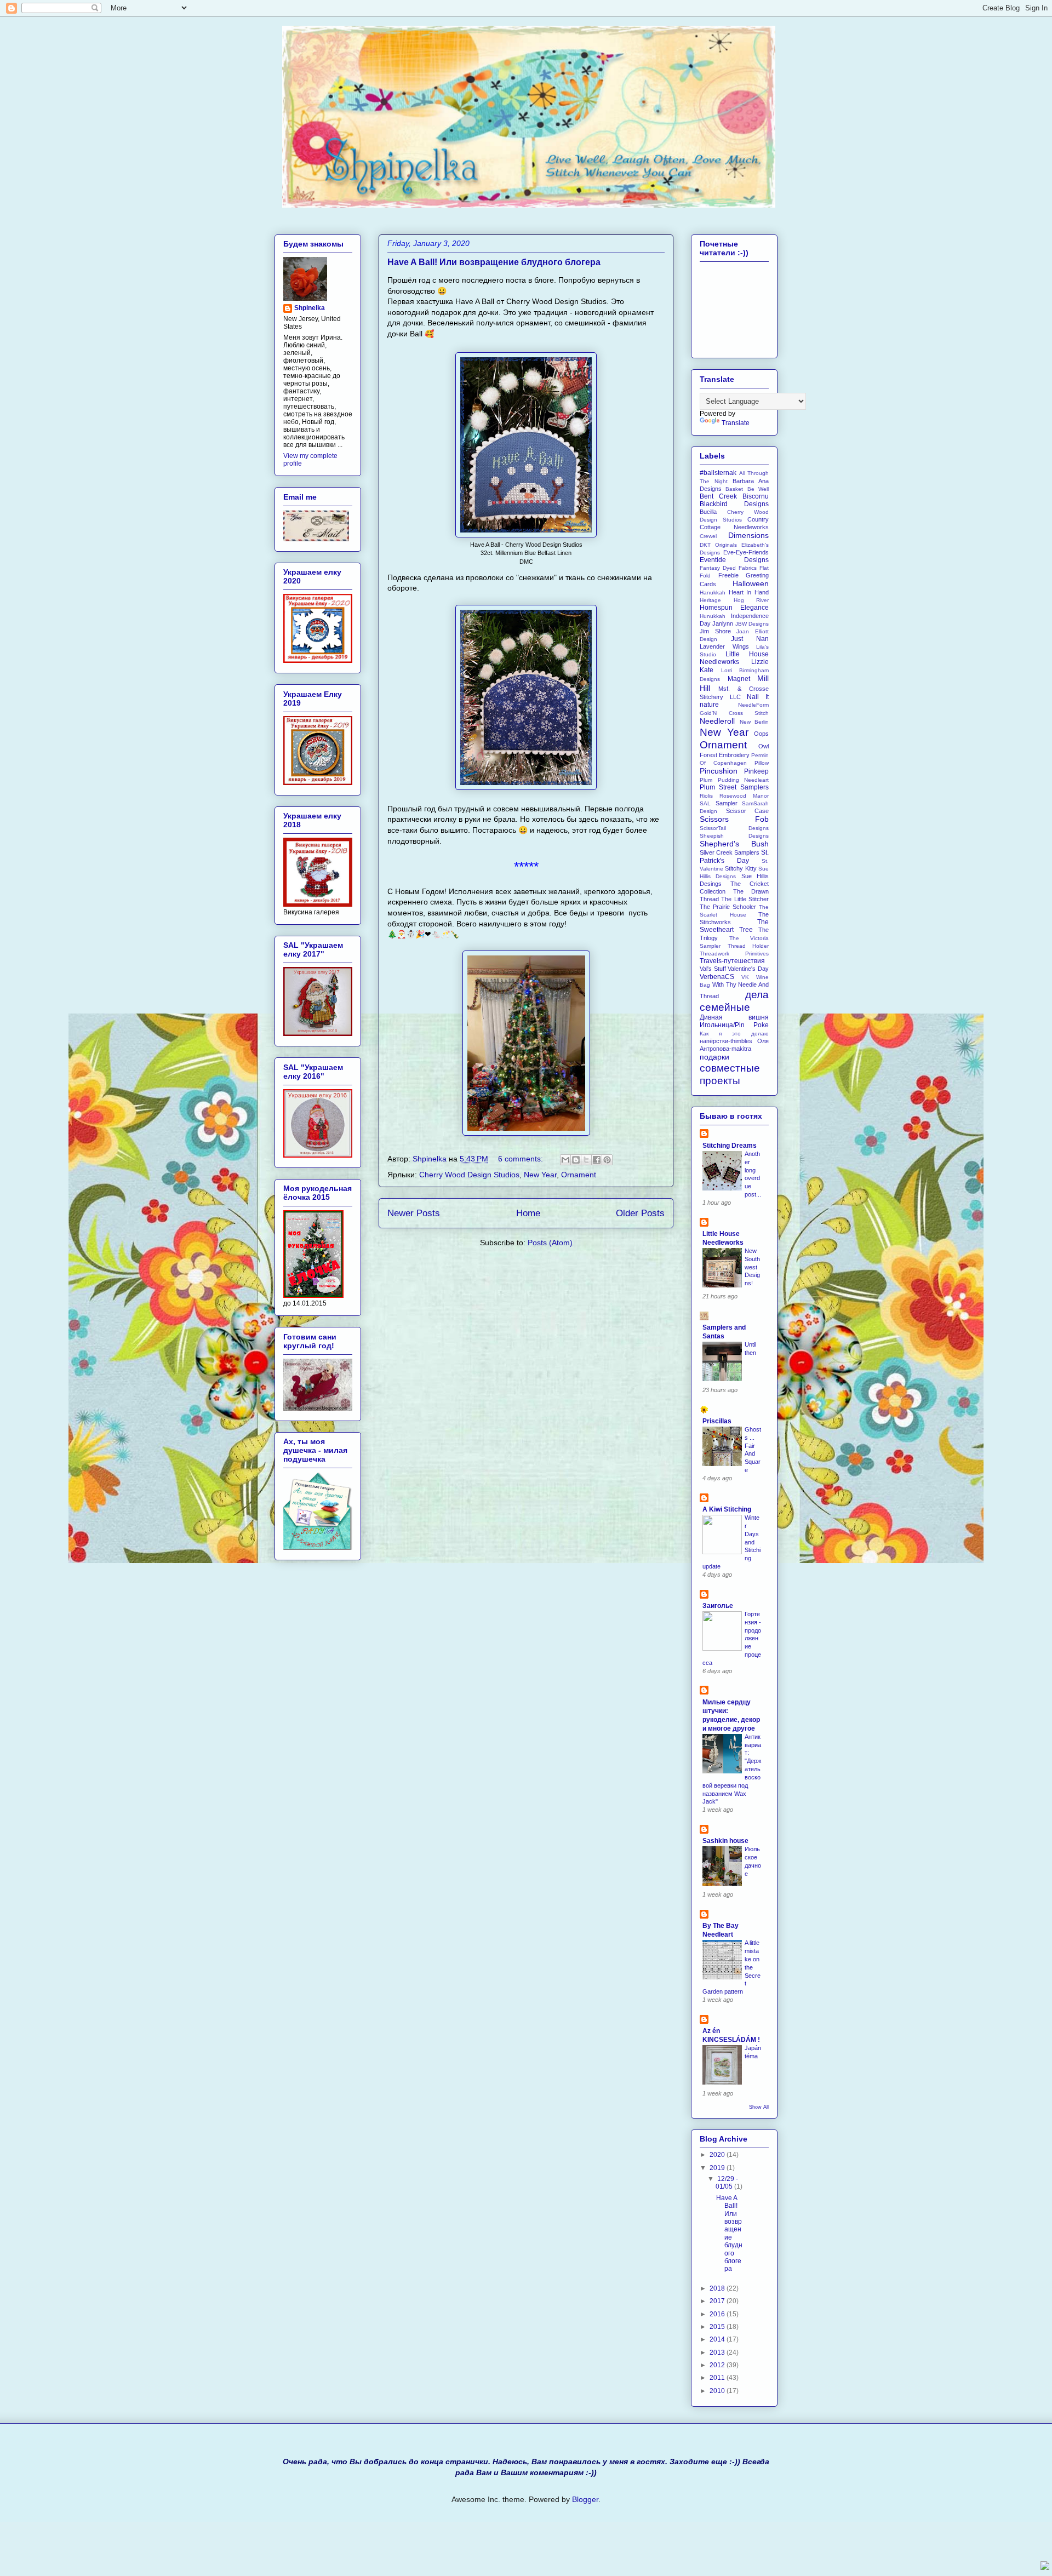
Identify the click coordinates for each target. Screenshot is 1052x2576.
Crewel (708, 536)
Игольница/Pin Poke (734, 1025)
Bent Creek (718, 496)
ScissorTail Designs (734, 828)
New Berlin (754, 722)
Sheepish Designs (734, 836)
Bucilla (708, 512)
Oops (761, 734)
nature (709, 705)
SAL (705, 803)
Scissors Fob (734, 819)
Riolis (706, 796)
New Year (540, 1175)
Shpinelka (310, 308)
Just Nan (750, 639)
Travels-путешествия (732, 961)
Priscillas (717, 1421)
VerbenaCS (717, 977)
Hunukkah (713, 616)
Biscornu (756, 496)
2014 (718, 2339)
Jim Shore (715, 631)
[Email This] (565, 1160)
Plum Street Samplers (734, 787)
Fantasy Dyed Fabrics (728, 568)
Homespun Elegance (734, 608)
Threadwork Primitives (734, 954)
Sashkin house (725, 1841)
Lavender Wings (724, 646)
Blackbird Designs (734, 504)
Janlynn (723, 623)
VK (745, 977)
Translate (736, 423)
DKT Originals (718, 545)
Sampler (727, 803)
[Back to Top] (1045, 2567)
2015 (718, 2327)
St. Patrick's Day (734, 856)
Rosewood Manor (744, 796)
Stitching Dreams (730, 1146)
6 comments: (522, 1159)
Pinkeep (756, 771)
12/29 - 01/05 (727, 2183)
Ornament (579, 1175)
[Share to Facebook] (597, 1160)
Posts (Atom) (550, 1243)
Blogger (585, 2499)
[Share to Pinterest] (607, 1160)
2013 (718, 2352)
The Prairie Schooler (728, 907)
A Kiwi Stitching (727, 1509)
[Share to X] (586, 1160)
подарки (714, 1057)
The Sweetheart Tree (734, 926)
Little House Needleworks (734, 658)
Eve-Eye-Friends (746, 552)
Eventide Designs (734, 560)
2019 (718, 2168)
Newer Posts (414, 1213)
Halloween (751, 583)
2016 (718, 2314)
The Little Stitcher (745, 899)
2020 (718, 2155)
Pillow (762, 763)
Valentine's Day (748, 969)
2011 (718, 2378)
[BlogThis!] (576, 1160)
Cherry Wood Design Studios (469, 1175)
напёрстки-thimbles (726, 1041)
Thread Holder (748, 946)
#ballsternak (718, 473)
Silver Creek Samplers (730, 852)
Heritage (710, 600)
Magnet (739, 679)
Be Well (758, 489)
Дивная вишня (734, 1017)
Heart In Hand (749, 592)
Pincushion (719, 771)
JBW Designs (752, 624)
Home (528, 1213)
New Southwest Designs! (752, 1267)
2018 (718, 2288)
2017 (718, 2301)
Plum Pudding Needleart (734, 780)
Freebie (728, 575)
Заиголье (718, 1606)
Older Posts (640, 1213)
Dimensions (748, 535)
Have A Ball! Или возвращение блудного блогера (494, 262)
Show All (759, 2107)
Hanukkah (713, 593)
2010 (718, 2391)
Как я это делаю (734, 1034)
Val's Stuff (713, 969)
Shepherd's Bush (734, 844)
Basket (734, 489)
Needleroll (717, 721)
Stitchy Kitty (741, 868)
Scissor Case (748, 811)
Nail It (758, 697)
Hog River (751, 600)
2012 (718, 2365)
